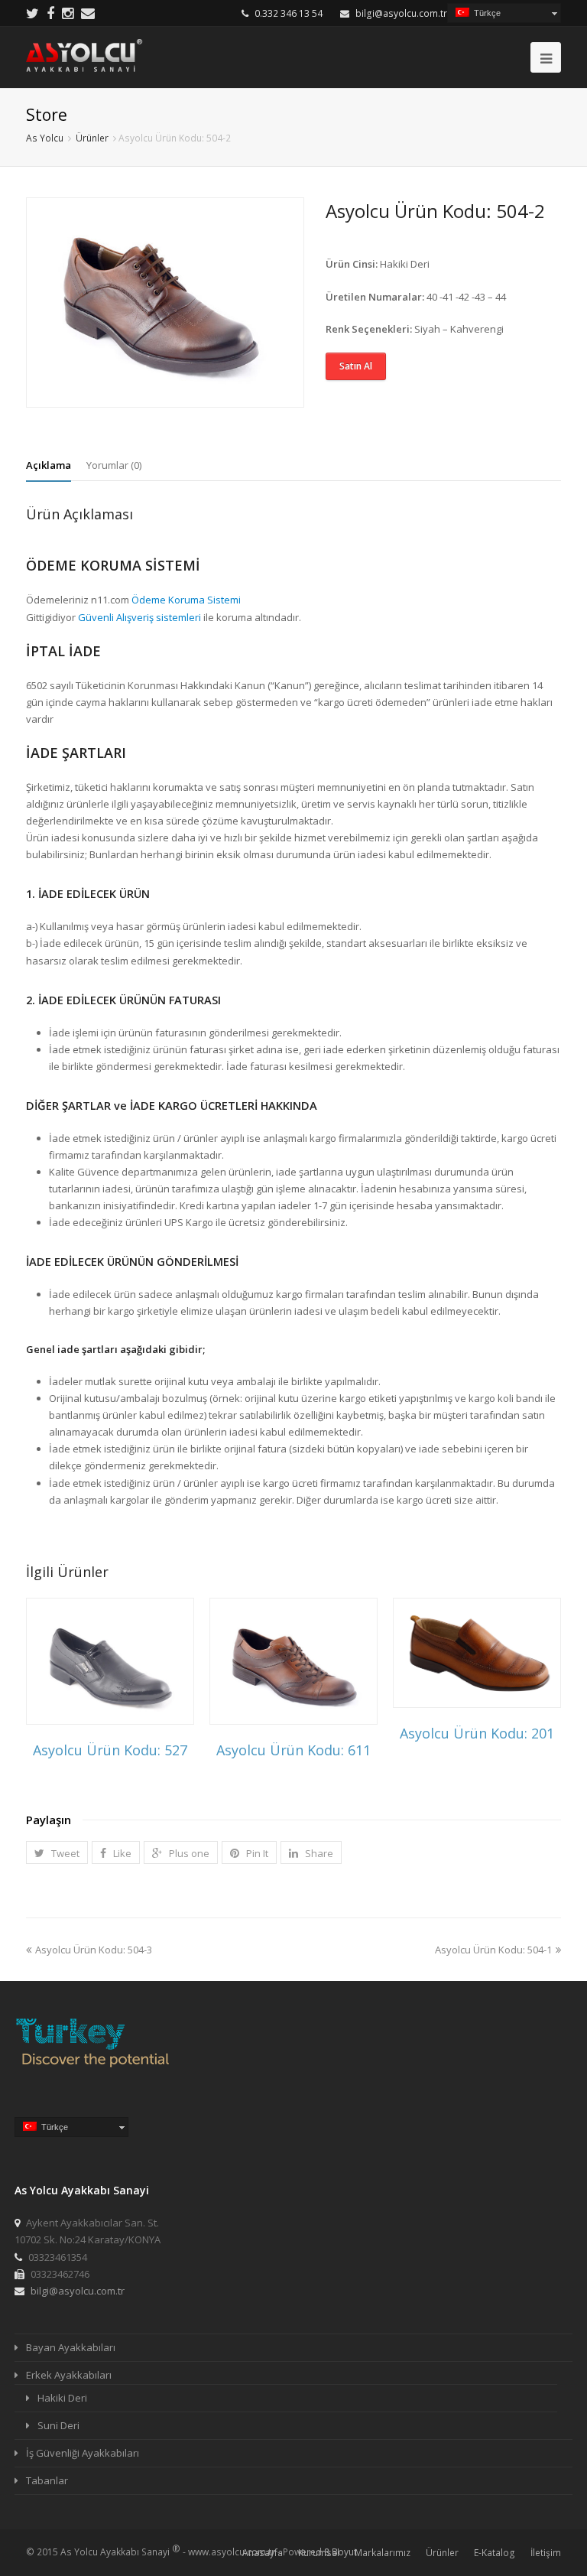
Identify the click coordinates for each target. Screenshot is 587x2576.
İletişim (546, 2553)
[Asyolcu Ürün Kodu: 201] (477, 1653)
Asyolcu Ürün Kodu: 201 (477, 1733)
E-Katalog (495, 2553)
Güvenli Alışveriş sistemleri (139, 617)
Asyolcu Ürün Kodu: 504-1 (493, 1950)
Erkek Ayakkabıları (69, 2375)
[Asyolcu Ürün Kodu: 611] (293, 1661)
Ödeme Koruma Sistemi (186, 600)
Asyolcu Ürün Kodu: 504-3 (94, 1950)
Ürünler (442, 2553)
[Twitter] (32, 13)
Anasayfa (263, 2553)
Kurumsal (319, 2553)
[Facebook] (50, 13)
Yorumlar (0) (114, 465)
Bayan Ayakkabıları (71, 2347)
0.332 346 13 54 (289, 13)
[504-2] (165, 302)
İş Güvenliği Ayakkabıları (83, 2453)
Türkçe (485, 13)
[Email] (88, 13)
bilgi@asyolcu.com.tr (401, 13)
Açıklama (49, 465)
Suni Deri (58, 2425)
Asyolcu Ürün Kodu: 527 (110, 1750)
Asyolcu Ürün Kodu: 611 (293, 1750)
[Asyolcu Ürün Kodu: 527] (110, 1661)
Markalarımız (383, 2553)
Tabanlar (47, 2480)
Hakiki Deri (62, 2398)
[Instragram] (68, 13)
